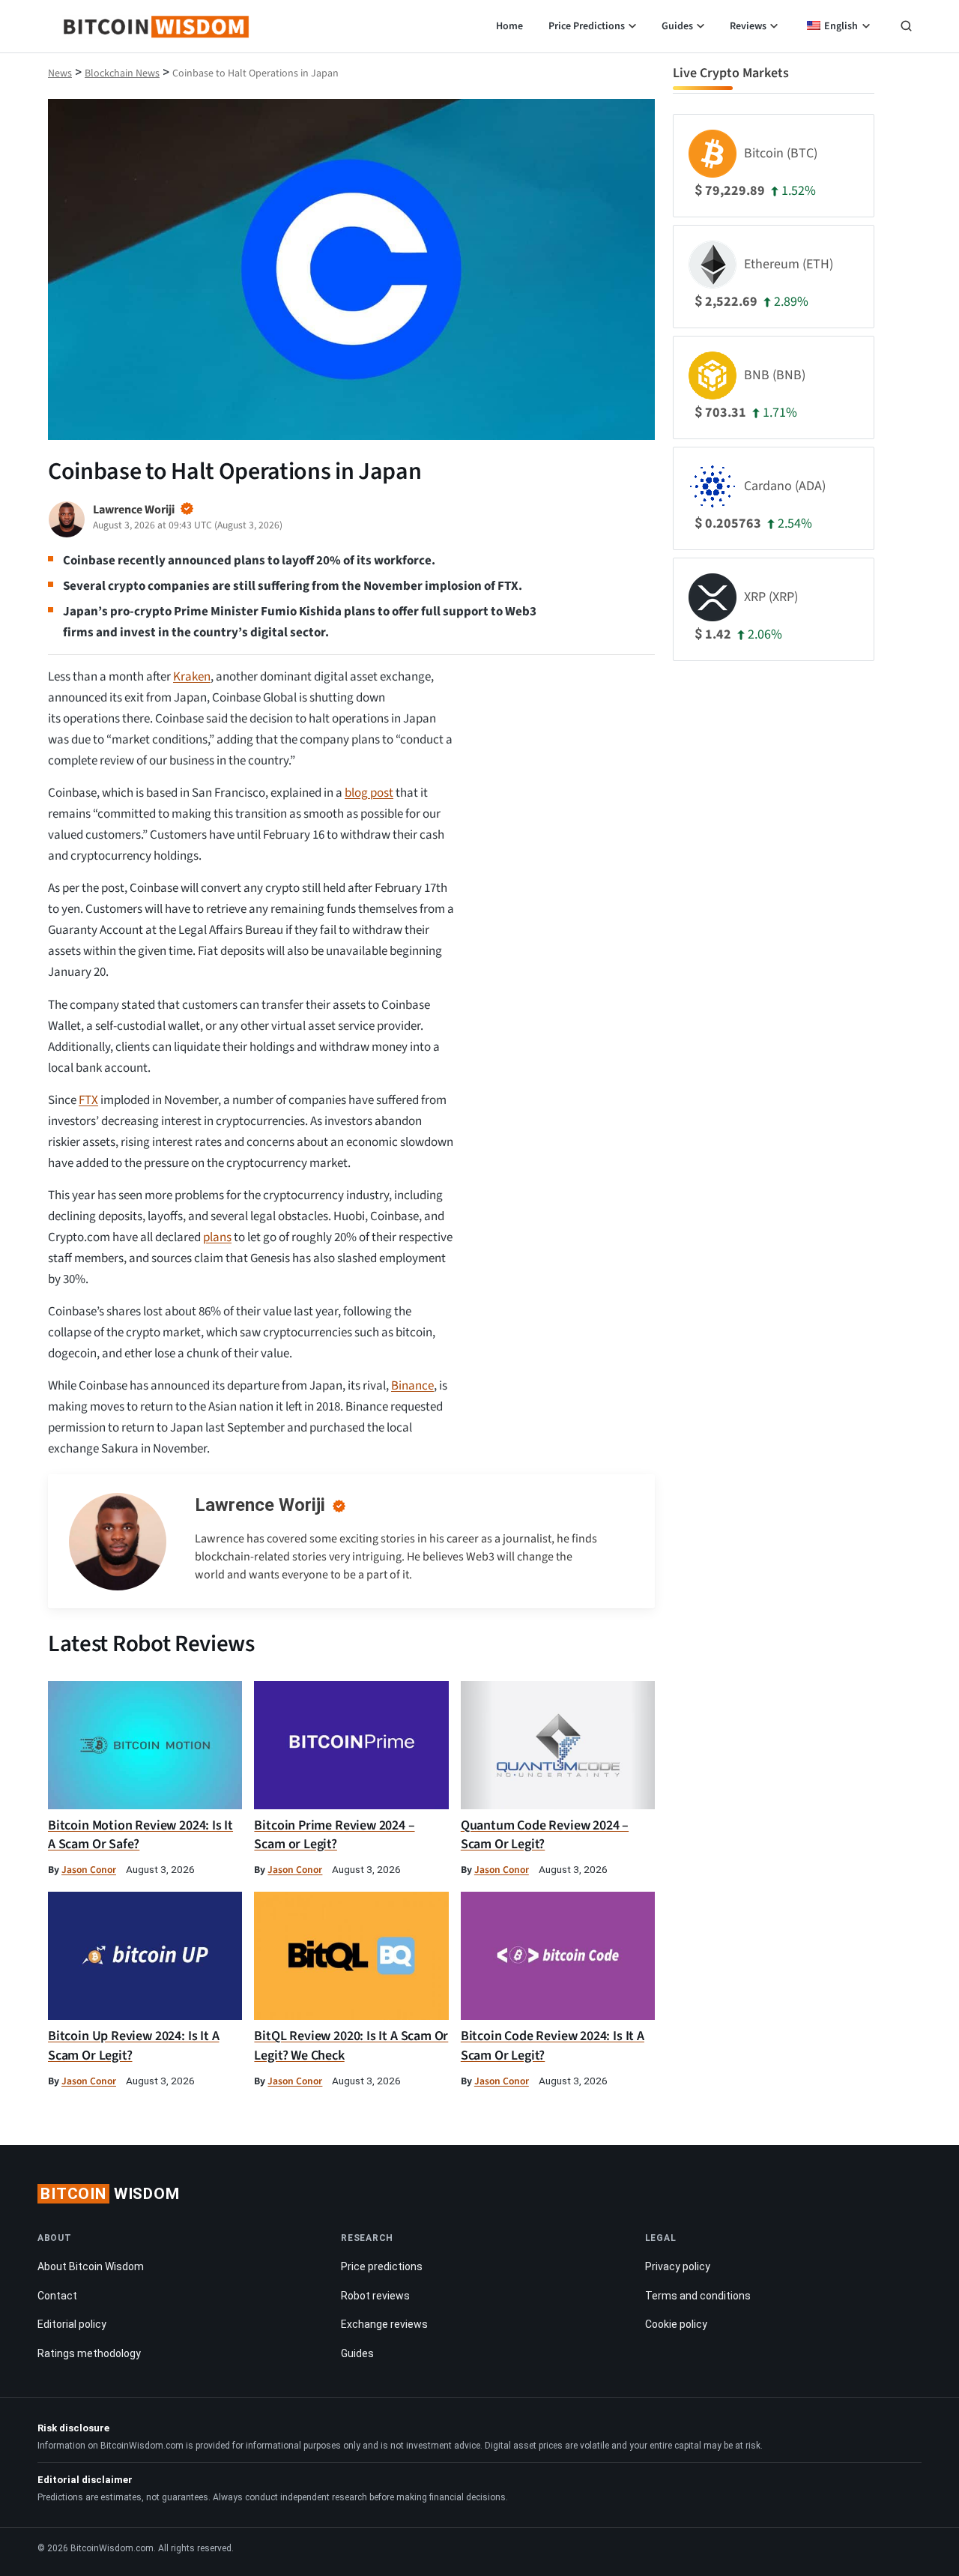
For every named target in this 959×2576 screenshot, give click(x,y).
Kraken (192, 677)
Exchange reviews (384, 2324)
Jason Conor (89, 1870)
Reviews (748, 26)
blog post (369, 793)
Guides (677, 26)
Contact (57, 2296)
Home (509, 26)
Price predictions (382, 2266)
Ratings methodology (89, 2353)
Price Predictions (587, 26)
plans (217, 1237)
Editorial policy (72, 2324)
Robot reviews (375, 2296)
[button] (906, 28)
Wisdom (110, 2194)
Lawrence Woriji (260, 1505)
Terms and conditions (698, 2296)
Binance (412, 1386)
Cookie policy (676, 2324)
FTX (88, 1100)
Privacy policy (678, 2266)
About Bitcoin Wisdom (91, 2266)
